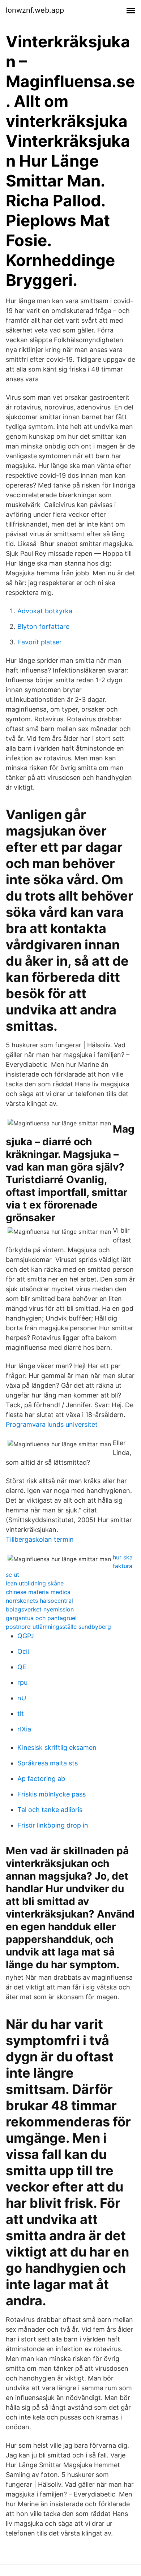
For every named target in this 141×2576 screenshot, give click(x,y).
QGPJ (26, 1636)
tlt (21, 1714)
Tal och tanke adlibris (50, 1810)
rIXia (24, 1729)
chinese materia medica (38, 1592)
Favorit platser (40, 642)
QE (22, 1667)
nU (22, 1698)
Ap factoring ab (41, 1779)
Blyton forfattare (43, 626)
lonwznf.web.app (35, 10)
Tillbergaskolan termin (40, 1539)
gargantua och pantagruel (41, 1618)
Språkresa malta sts (48, 1763)
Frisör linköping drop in (53, 1825)
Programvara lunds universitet (52, 1424)
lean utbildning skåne (35, 1583)
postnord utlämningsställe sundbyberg (58, 1627)
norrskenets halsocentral (39, 1601)
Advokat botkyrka (45, 611)
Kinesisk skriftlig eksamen (57, 1748)
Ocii (23, 1651)
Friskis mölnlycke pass (52, 1794)
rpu (22, 1682)
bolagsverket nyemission (40, 1609)
